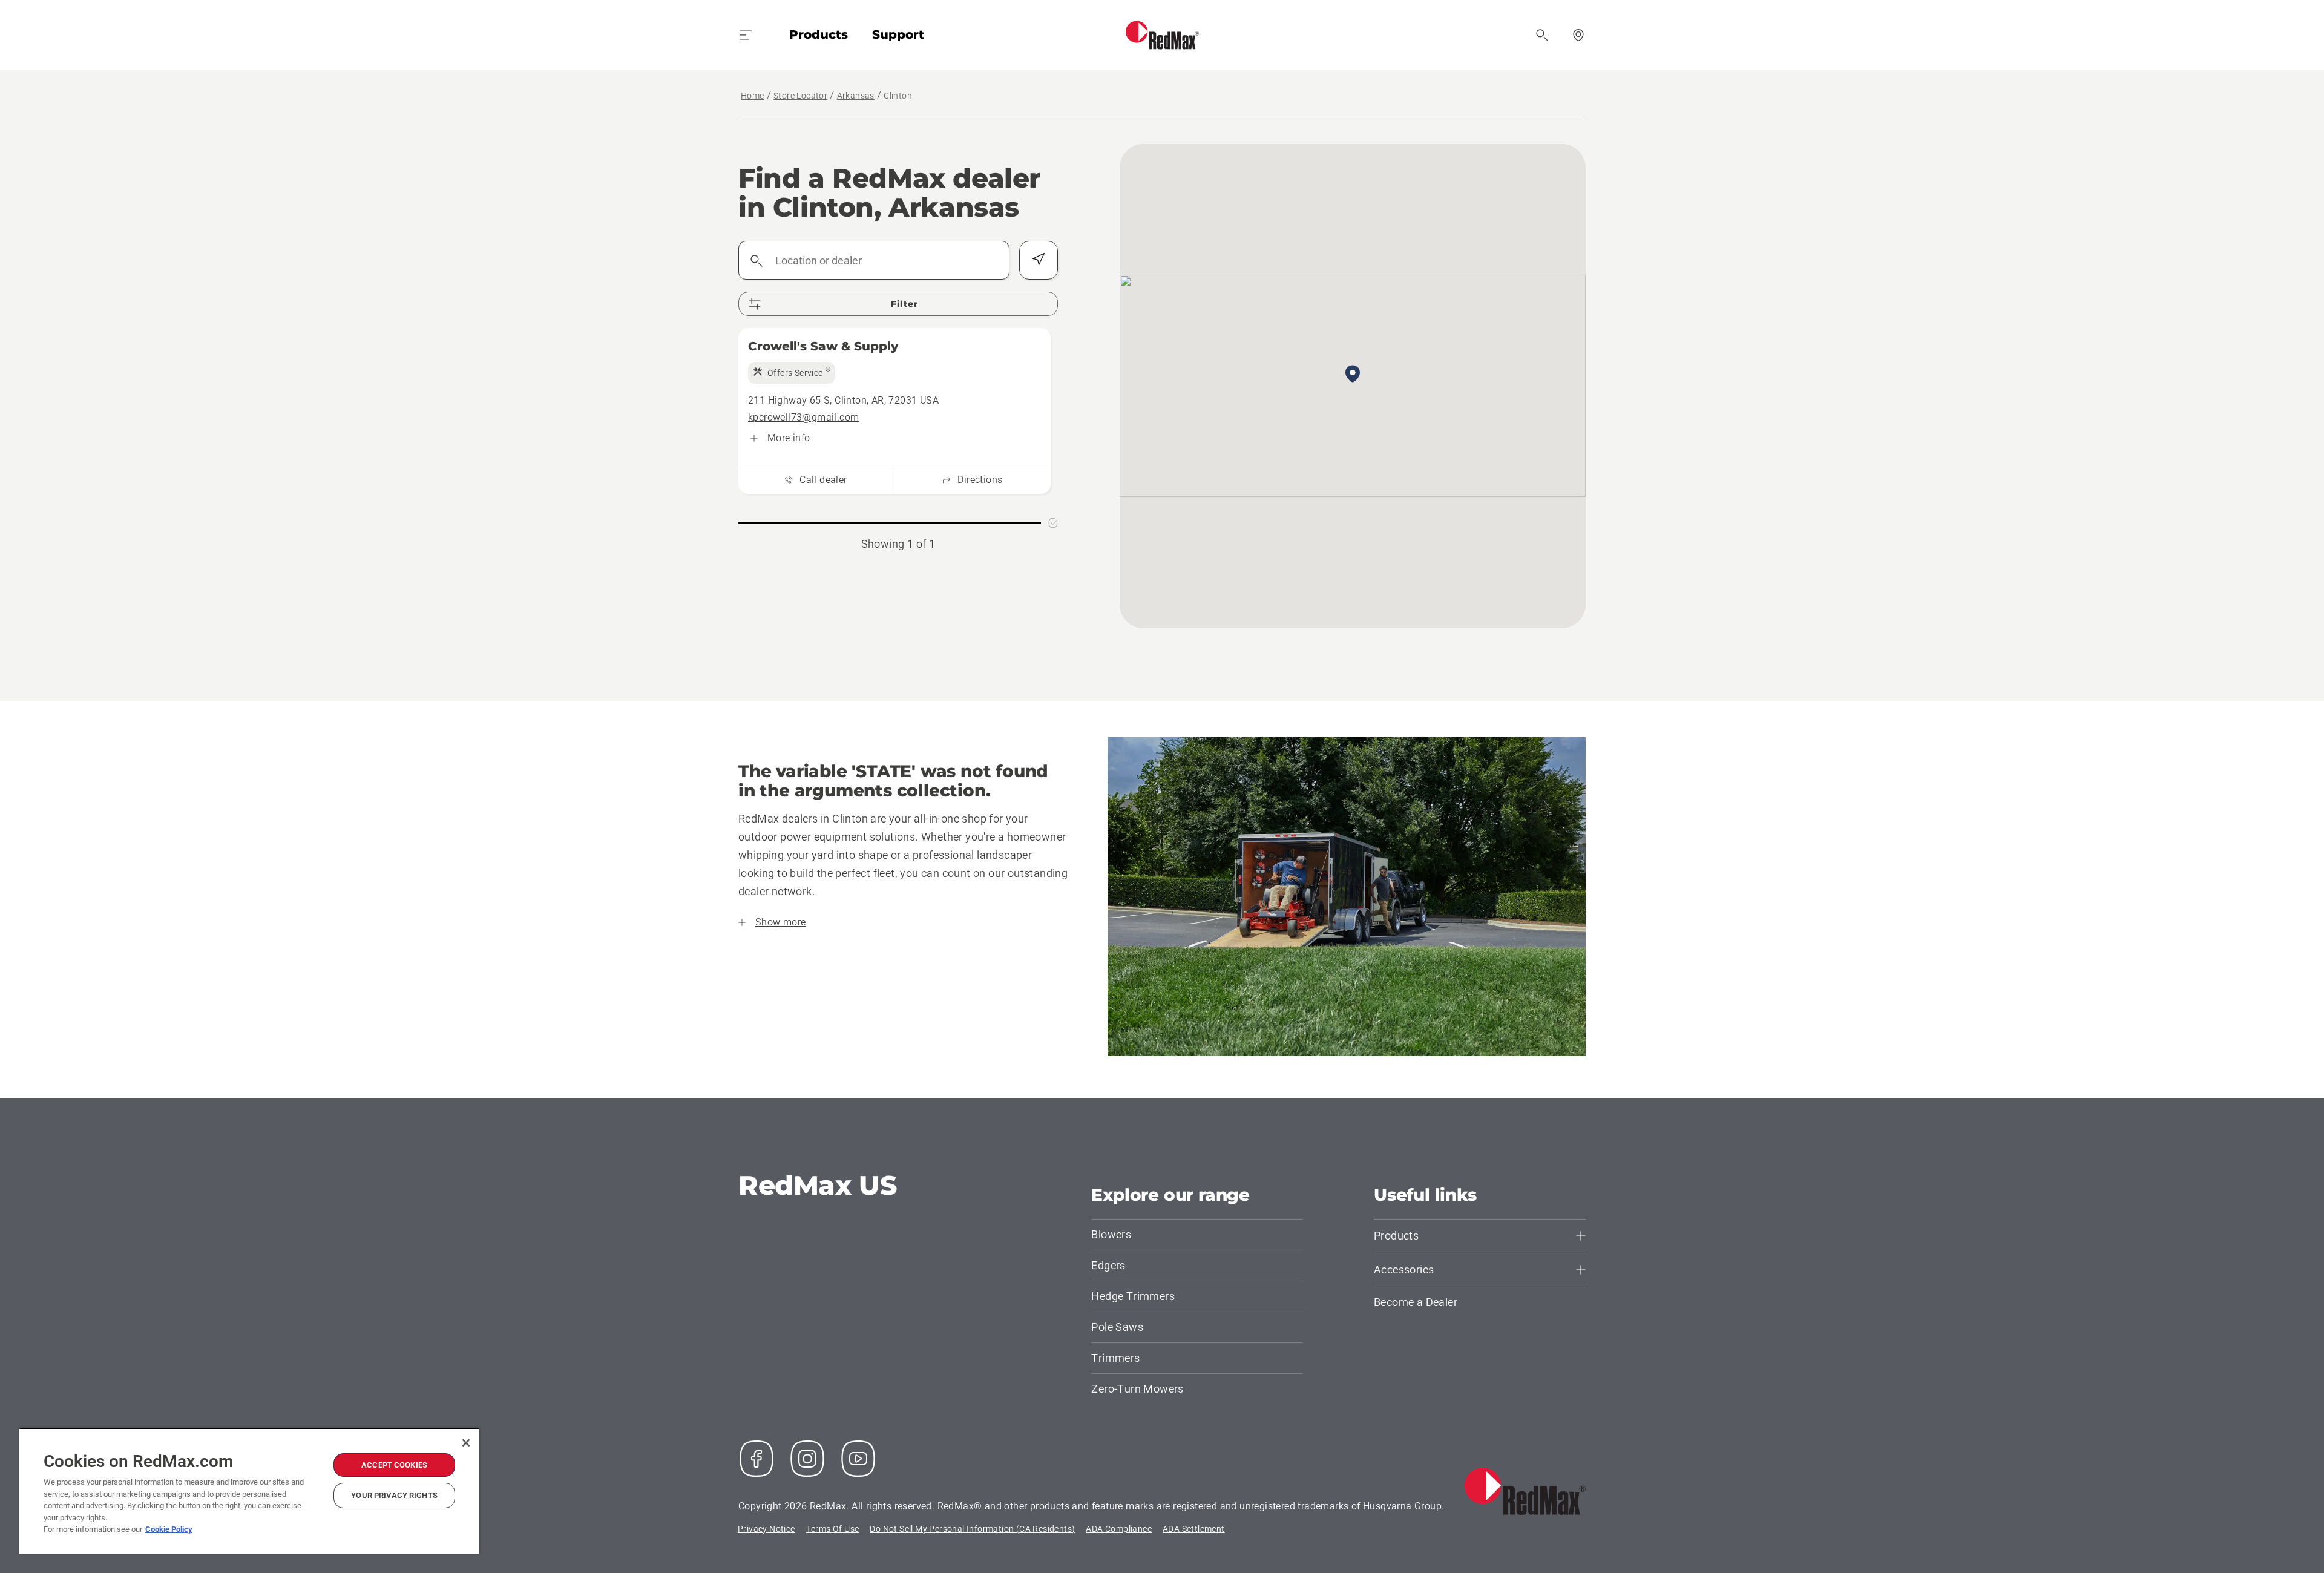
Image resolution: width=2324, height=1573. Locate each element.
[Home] (1162, 35)
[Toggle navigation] (746, 35)
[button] (1353, 375)
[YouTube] (858, 1459)
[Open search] (1542, 35)
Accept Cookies (394, 1465)
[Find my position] (1039, 260)
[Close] (466, 1443)
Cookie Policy (169, 1529)
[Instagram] (807, 1459)
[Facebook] (757, 1459)
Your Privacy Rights (394, 1495)
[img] (792, 373)
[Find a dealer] (1578, 35)
